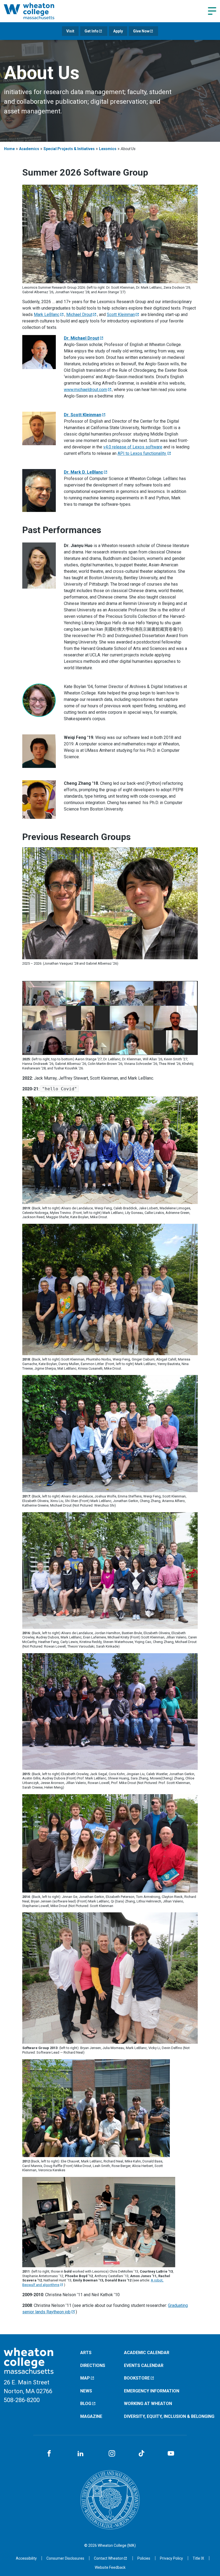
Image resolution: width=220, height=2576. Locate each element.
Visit (70, 31)
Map (85, 2378)
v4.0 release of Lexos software (133, 447)
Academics (29, 149)
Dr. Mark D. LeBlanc (83, 472)
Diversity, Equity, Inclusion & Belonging (169, 2416)
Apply (118, 31)
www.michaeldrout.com (85, 390)
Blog (86, 2404)
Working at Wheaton (148, 2404)
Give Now (141, 31)
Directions (93, 2365)
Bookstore (137, 2378)
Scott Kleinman (121, 315)
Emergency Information (152, 2391)
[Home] (36, 11)
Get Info (91, 31)
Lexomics (108, 149)
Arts (86, 2353)
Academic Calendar (147, 2353)
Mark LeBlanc (47, 315)
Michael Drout (79, 315)
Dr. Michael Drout (81, 338)
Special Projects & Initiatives (69, 149)
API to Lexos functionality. (142, 453)
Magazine (91, 2416)
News (86, 2391)
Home (9, 149)
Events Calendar (144, 2365)
